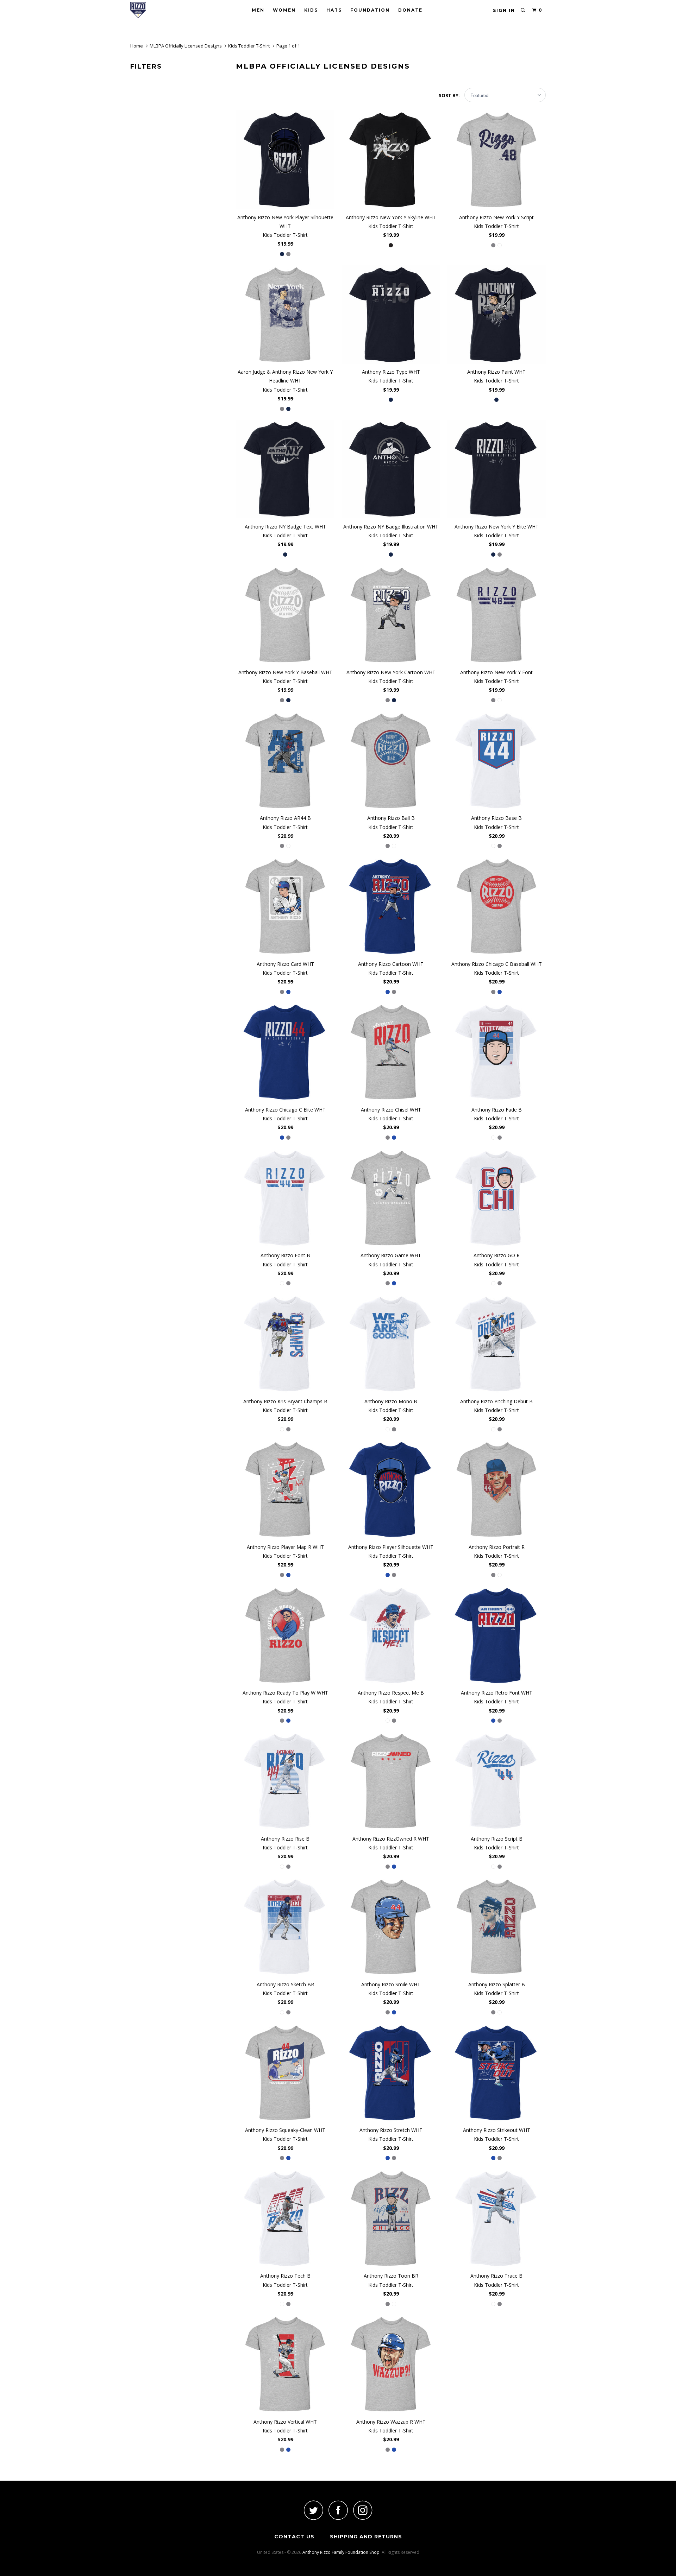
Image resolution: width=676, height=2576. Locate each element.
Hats (334, 10)
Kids (311, 10)
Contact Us (294, 2537)
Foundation (370, 10)
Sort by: (450, 95)
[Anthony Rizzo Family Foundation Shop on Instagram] (363, 2510)
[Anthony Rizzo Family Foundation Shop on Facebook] (338, 2510)
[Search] (523, 10)
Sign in (504, 10)
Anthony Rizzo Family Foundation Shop (341, 2552)
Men (258, 10)
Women (284, 10)
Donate (410, 10)
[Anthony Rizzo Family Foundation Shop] (166, 10)
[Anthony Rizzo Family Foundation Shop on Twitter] (313, 2510)
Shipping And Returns (366, 2537)
